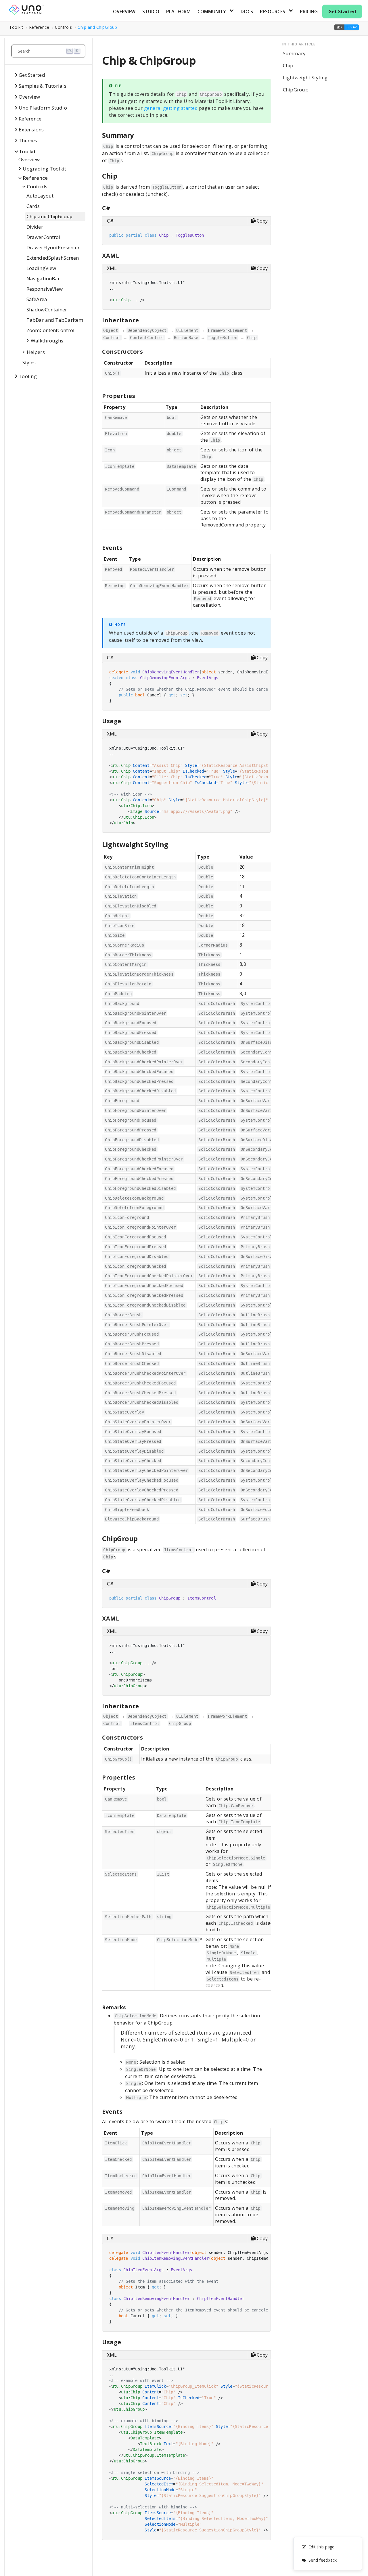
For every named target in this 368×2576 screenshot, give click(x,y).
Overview (124, 12)
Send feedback (323, 2560)
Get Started (342, 12)
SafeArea (37, 299)
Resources (273, 12)
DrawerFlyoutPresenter (53, 247)
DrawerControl (43, 237)
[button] (347, 27)
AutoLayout (40, 196)
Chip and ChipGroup (97, 27)
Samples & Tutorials (43, 86)
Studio (151, 12)
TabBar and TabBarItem (55, 320)
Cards (33, 206)
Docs (247, 12)
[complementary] (328, 2554)
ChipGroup (296, 90)
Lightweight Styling (305, 77)
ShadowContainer (47, 310)
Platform (178, 12)
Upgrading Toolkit (44, 169)
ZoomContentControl (50, 330)
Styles (29, 362)
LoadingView (41, 268)
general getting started (171, 108)
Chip (288, 65)
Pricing (309, 12)
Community (212, 12)
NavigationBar (43, 278)
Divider (35, 227)
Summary (294, 53)
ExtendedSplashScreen (53, 258)
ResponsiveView (45, 289)
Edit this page (322, 2547)
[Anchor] (138, 135)
